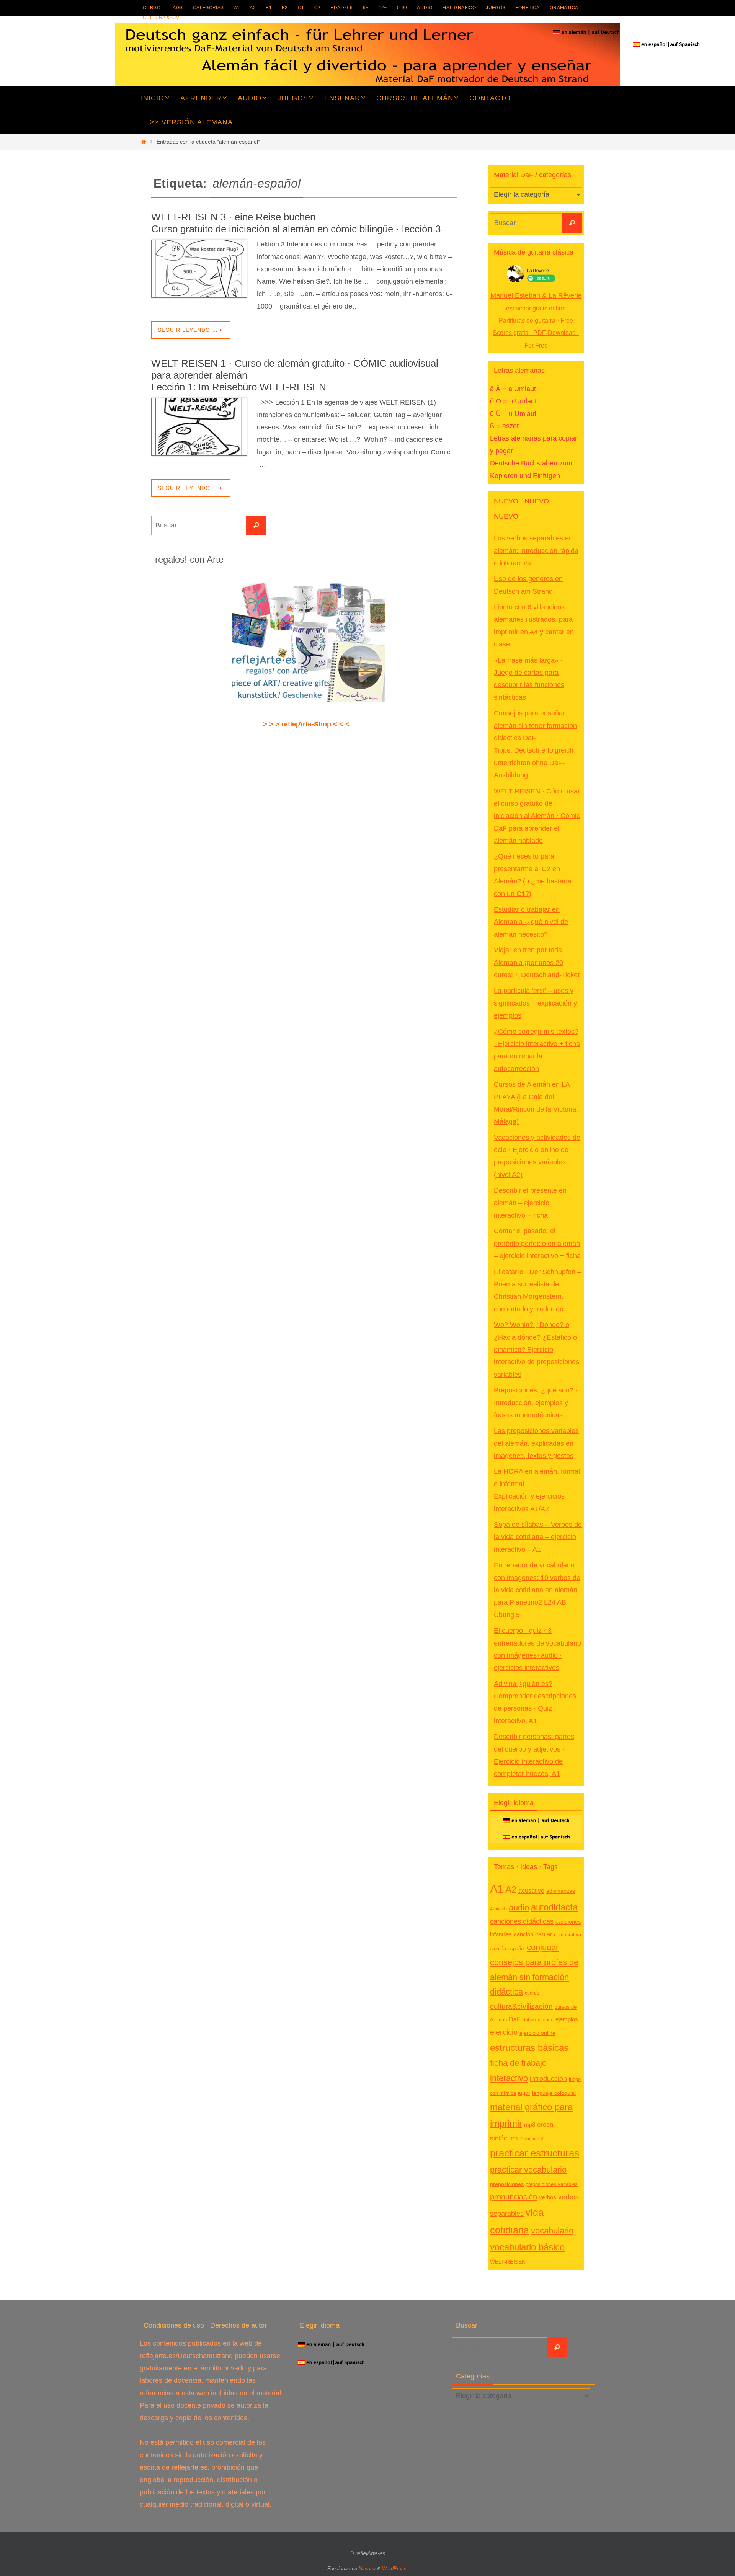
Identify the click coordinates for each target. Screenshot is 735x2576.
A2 (253, 8)
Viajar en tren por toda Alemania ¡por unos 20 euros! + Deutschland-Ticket (537, 962)
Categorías (208, 8)
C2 (318, 8)
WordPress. (395, 2569)
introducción (548, 2079)
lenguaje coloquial (554, 2093)
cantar (544, 1934)
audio (425, 8)
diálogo (546, 2020)
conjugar (543, 1948)
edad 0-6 (341, 8)
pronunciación (514, 2197)
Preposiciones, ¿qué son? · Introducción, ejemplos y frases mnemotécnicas (536, 1403)
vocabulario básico (527, 2247)
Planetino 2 (531, 2139)
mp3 (530, 2125)
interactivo (509, 2078)
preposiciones (507, 2184)
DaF (515, 2019)
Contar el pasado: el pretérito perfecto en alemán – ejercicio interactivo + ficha (537, 1243)
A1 (237, 8)
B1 (269, 8)
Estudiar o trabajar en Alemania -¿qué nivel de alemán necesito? (531, 922)
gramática (564, 8)
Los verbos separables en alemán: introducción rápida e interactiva (536, 551)
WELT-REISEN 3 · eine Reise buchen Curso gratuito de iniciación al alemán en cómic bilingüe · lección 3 (296, 223)
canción (523, 1934)
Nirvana (367, 2569)
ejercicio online (537, 2033)
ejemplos (567, 2019)
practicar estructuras (535, 2153)
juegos (496, 8)
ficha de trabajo (518, 2063)
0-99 (402, 8)
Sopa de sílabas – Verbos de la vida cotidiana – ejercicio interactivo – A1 (538, 1537)
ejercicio (504, 2032)
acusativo (531, 1890)
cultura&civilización (521, 2006)
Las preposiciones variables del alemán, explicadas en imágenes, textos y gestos (536, 1443)
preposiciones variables (552, 2184)
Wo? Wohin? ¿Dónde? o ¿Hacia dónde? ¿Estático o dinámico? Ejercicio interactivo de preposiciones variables (537, 1350)
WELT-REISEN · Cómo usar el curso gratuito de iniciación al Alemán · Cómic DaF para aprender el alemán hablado (537, 816)
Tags (177, 8)
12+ (383, 8)
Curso (152, 8)
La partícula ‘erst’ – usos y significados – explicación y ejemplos (535, 1003)
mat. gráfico (459, 8)
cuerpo (532, 1993)
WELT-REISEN (508, 2262)
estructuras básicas (529, 2048)
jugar (524, 2093)
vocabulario (552, 2231)
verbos (548, 2197)
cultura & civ (161, 18)
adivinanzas (561, 1891)
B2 (285, 8)
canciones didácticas (522, 1921)
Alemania (498, 1909)
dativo (529, 2020)
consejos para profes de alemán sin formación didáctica (534, 1977)
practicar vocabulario (528, 2170)
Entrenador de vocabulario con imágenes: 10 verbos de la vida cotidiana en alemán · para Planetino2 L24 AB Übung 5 (538, 1590)
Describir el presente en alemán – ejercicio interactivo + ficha (530, 1203)
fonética (528, 8)
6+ (366, 8)
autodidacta (554, 1907)
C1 (301, 8)
